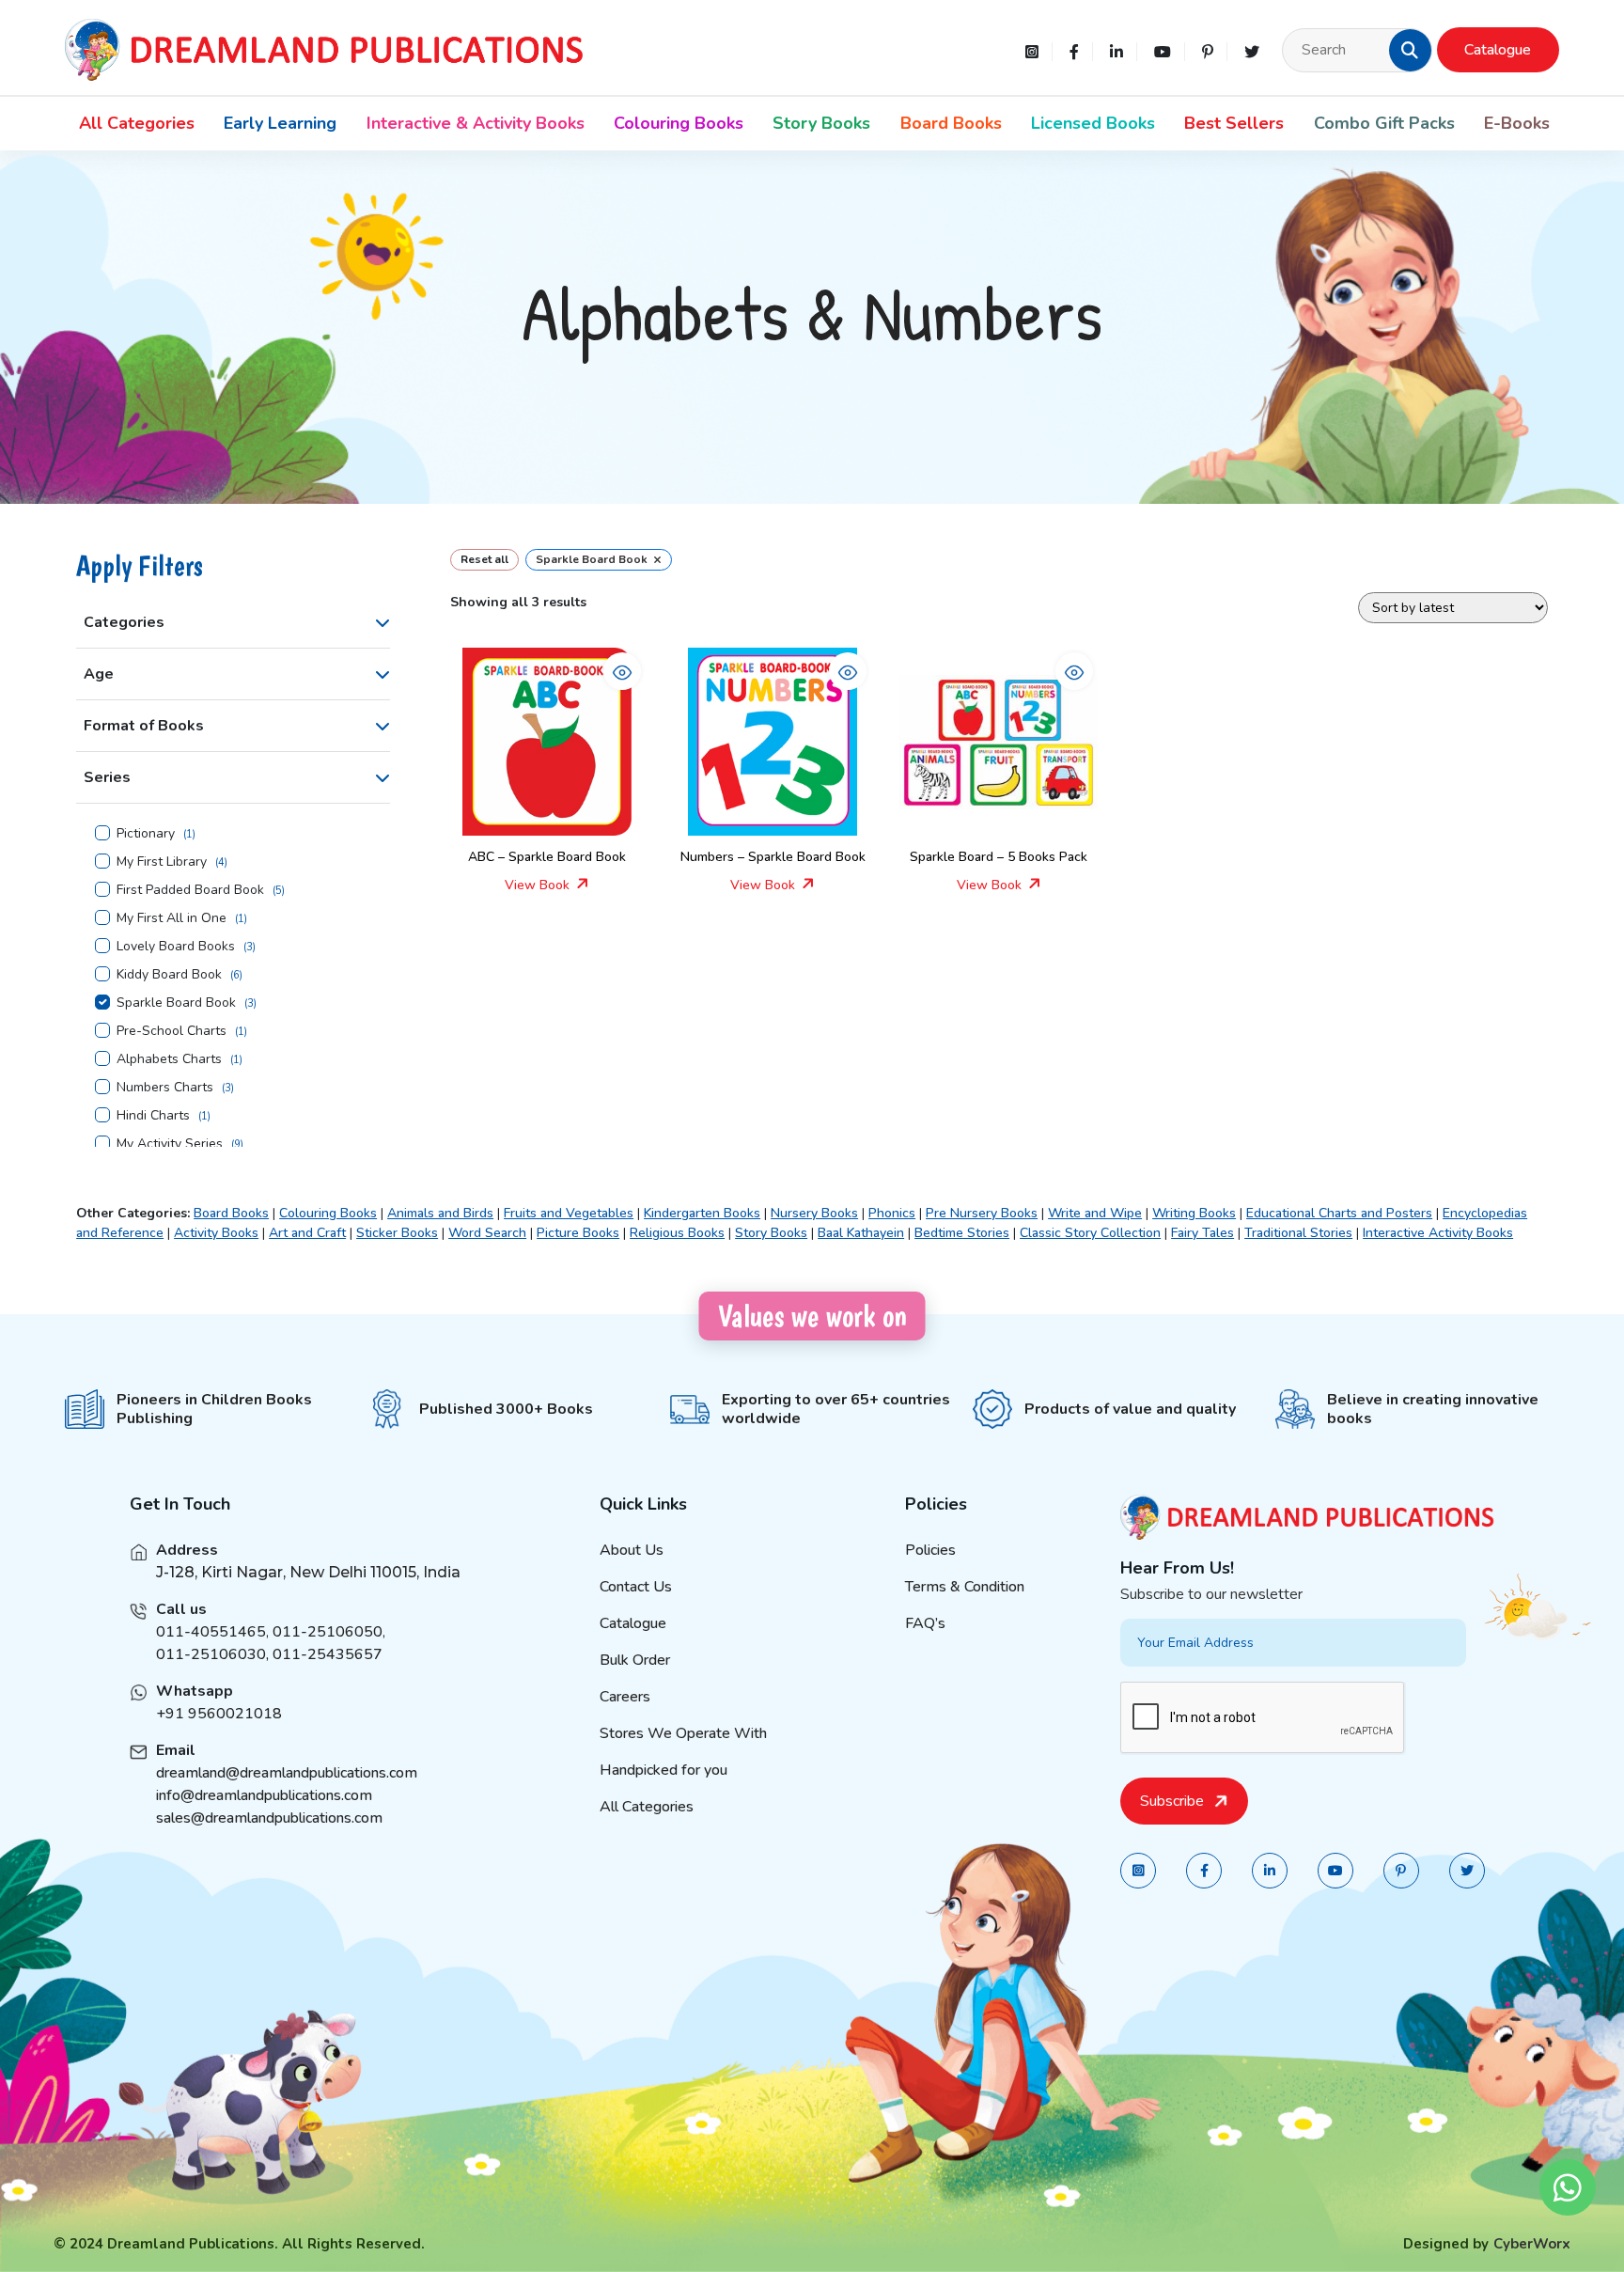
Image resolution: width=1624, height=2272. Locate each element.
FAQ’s (925, 1623)
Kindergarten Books (702, 1213)
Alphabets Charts (169, 1059)
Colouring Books (679, 123)
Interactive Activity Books (1438, 1233)
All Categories (137, 123)
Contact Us (636, 1587)
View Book (539, 885)
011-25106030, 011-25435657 (269, 1654)
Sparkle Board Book (176, 1003)
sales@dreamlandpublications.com (269, 1818)
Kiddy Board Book (169, 975)
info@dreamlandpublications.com (264, 1795)
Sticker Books (397, 1233)
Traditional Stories (1298, 1233)
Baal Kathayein (861, 1233)
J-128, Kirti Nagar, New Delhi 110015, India (308, 1572)
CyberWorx (1532, 2244)
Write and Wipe (1095, 1213)
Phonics (892, 1213)
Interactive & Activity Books (476, 123)
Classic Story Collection (1090, 1233)
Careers (625, 1697)
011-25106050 (328, 1632)
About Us (632, 1550)
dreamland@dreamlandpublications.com (287, 1773)
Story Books (821, 123)
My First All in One (172, 918)
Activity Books (216, 1233)
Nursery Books (814, 1213)
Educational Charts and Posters (1339, 1213)
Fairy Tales (1202, 1233)
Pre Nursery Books (982, 1213)
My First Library (162, 862)
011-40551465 (211, 1632)
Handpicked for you (664, 1770)
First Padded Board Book (190, 890)
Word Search (487, 1233)
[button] (1410, 50)
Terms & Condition (965, 1587)
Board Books (951, 123)
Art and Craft (307, 1233)
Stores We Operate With (683, 1733)
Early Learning (280, 123)
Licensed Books (1093, 123)
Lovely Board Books (176, 947)
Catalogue (1498, 50)
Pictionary (146, 834)
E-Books (1517, 123)
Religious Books (677, 1233)
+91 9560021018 (219, 1714)
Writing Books (1194, 1213)
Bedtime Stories (962, 1233)
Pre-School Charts (172, 1031)
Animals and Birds (440, 1213)
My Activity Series (170, 1144)
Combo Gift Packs (1384, 123)
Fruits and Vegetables (569, 1213)
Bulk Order (635, 1660)
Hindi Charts (153, 1116)
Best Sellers (1234, 123)
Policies (930, 1550)
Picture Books (578, 1233)
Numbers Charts (165, 1088)
